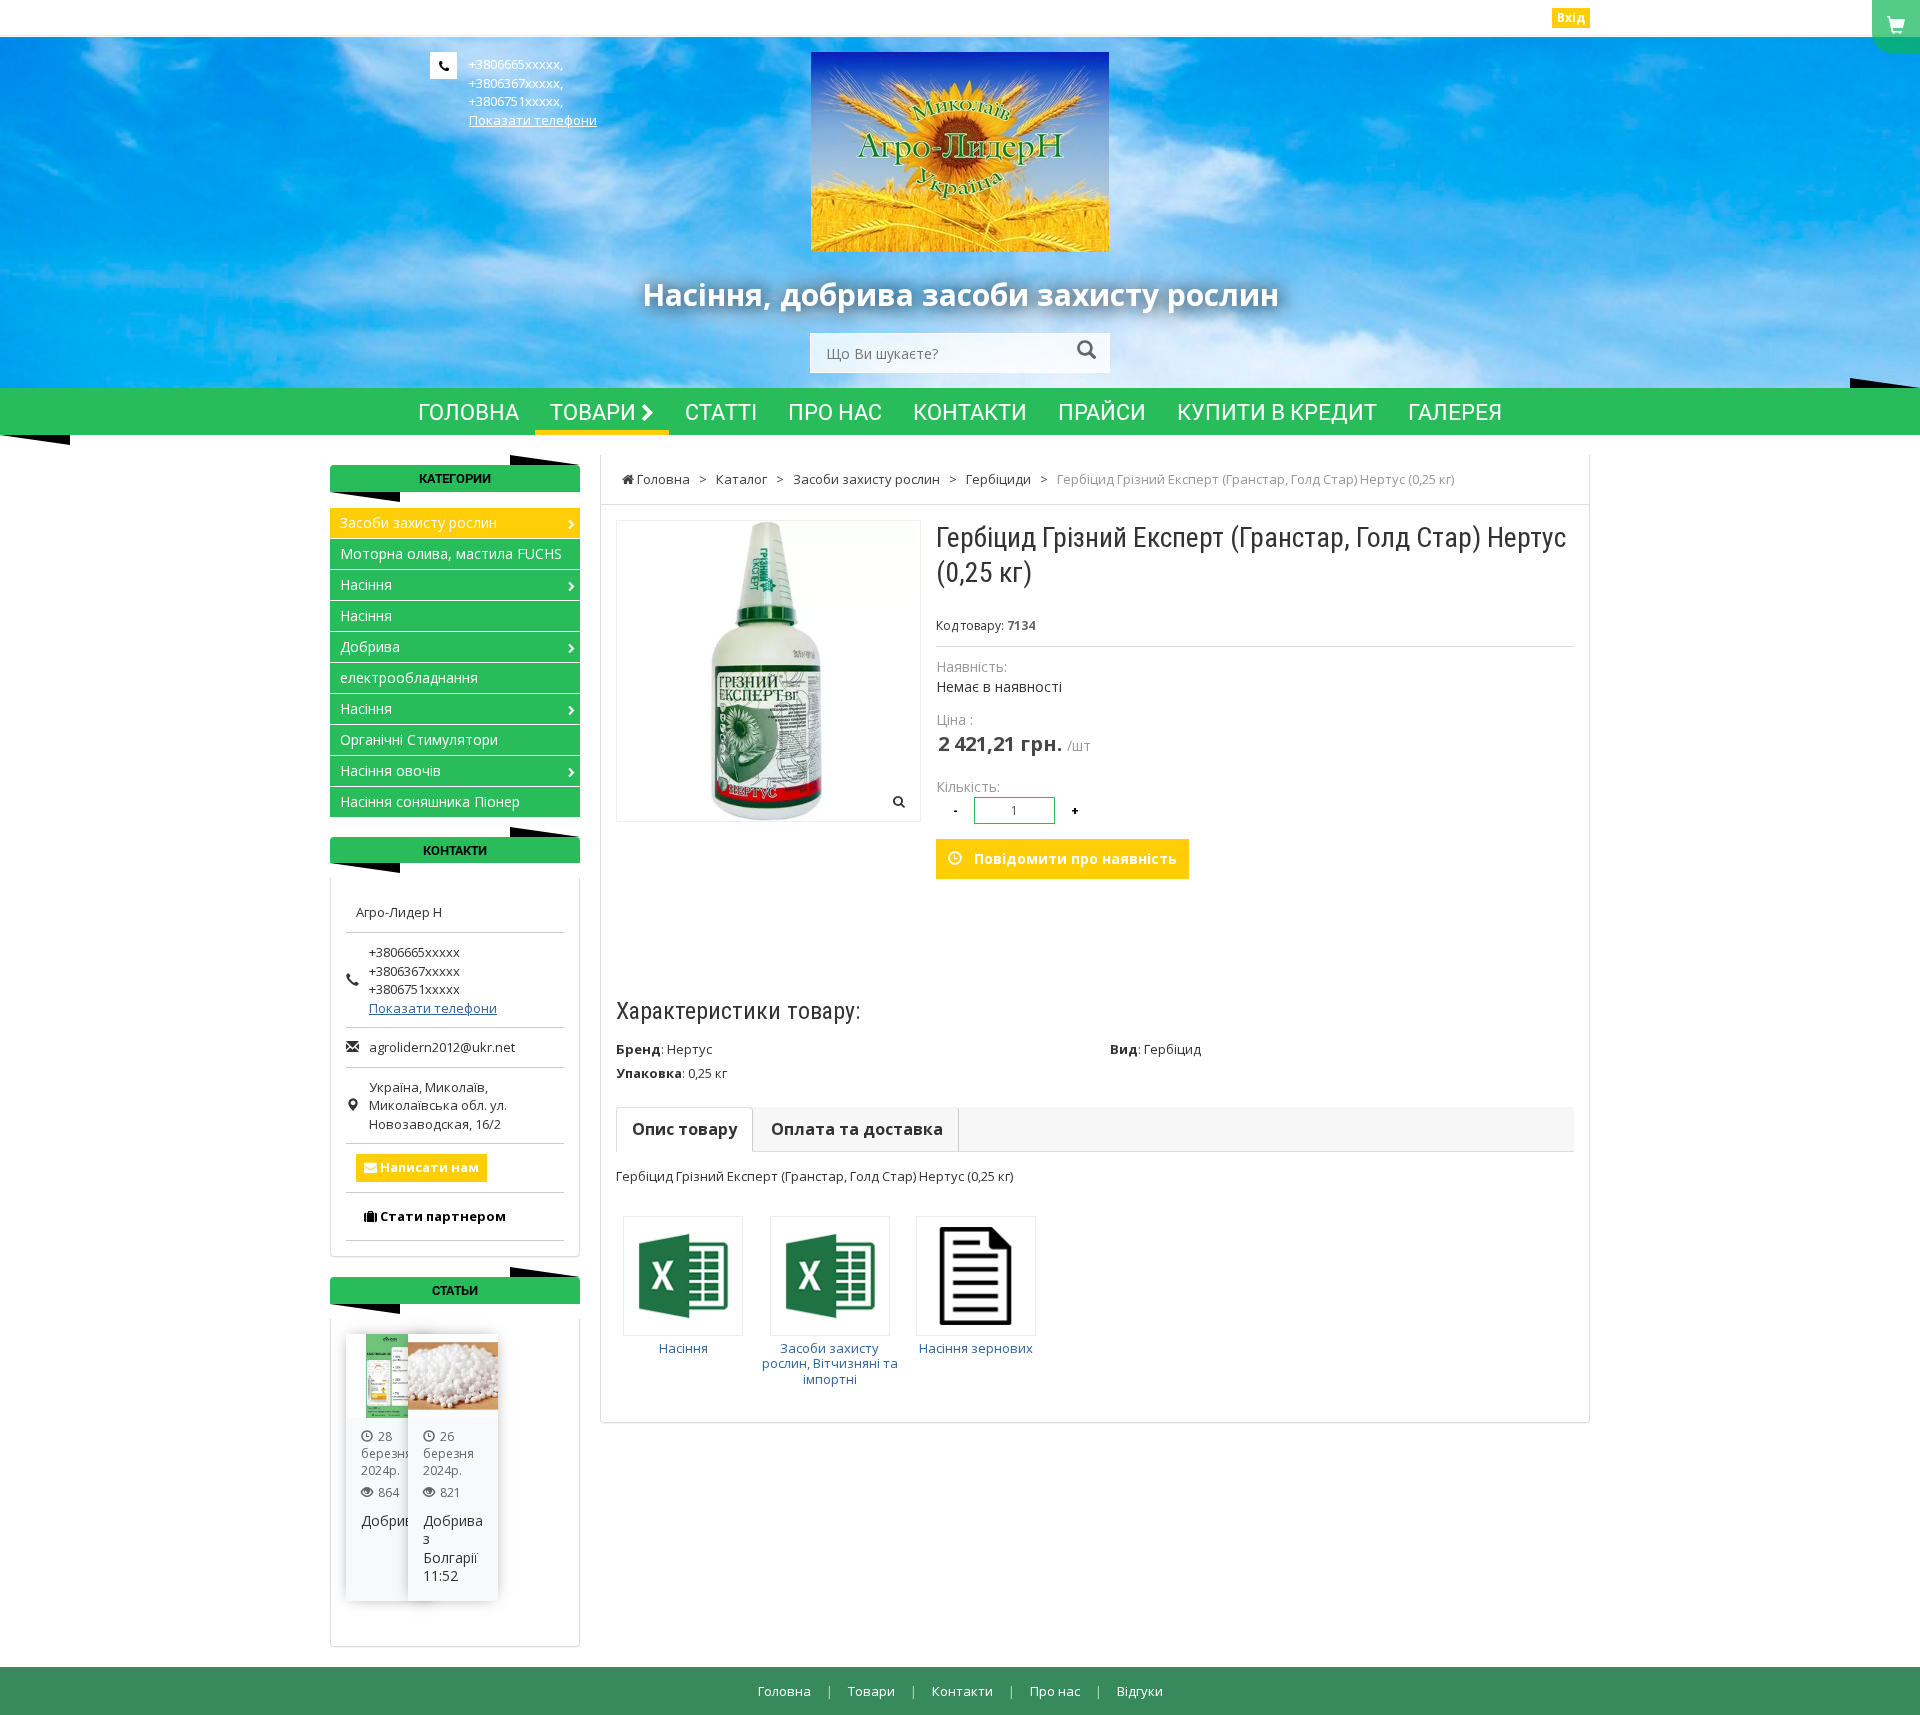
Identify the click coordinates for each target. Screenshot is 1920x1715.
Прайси (1102, 411)
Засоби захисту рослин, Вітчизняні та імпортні (830, 1363)
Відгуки (1140, 1691)
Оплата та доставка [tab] (857, 1129)
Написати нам (428, 1167)
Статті (721, 411)
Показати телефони (533, 120)
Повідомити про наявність (1069, 858)
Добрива (370, 646)
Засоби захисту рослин (418, 522)
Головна (468, 411)
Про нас (835, 411)
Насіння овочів (390, 770)
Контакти (970, 411)
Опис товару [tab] (684, 1129)
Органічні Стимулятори (419, 739)
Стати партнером (441, 1216)
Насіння (683, 1348)
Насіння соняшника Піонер (430, 801)
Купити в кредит (1277, 411)
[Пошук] (1086, 351)
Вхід (1571, 17)
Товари (595, 411)
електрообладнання (409, 677)
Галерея (1455, 411)
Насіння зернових (976, 1348)
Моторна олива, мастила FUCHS (451, 553)
